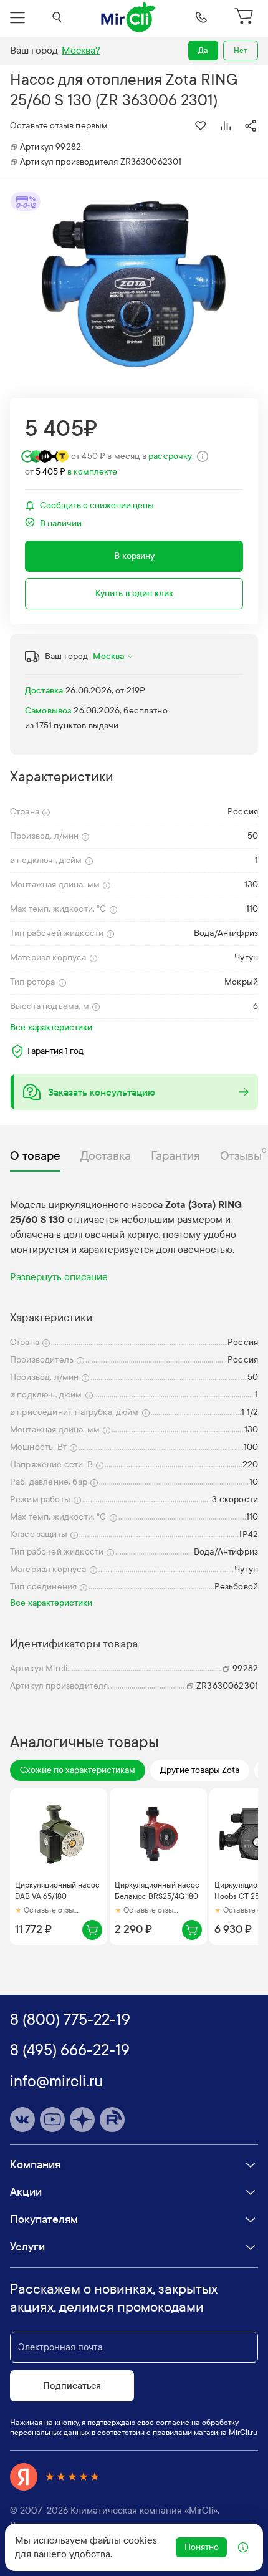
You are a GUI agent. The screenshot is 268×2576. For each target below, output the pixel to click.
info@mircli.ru (56, 2082)
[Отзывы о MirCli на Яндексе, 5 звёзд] (55, 2477)
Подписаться (72, 2386)
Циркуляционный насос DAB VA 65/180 (57, 1891)
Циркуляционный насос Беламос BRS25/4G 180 (157, 1891)
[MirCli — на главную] (129, 17)
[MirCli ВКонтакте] (22, 2120)
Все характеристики (51, 1027)
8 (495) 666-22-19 (70, 2050)
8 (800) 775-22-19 (70, 2020)
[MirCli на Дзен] (82, 2120)
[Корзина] (246, 17)
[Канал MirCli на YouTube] (52, 2120)
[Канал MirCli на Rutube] (112, 2120)
